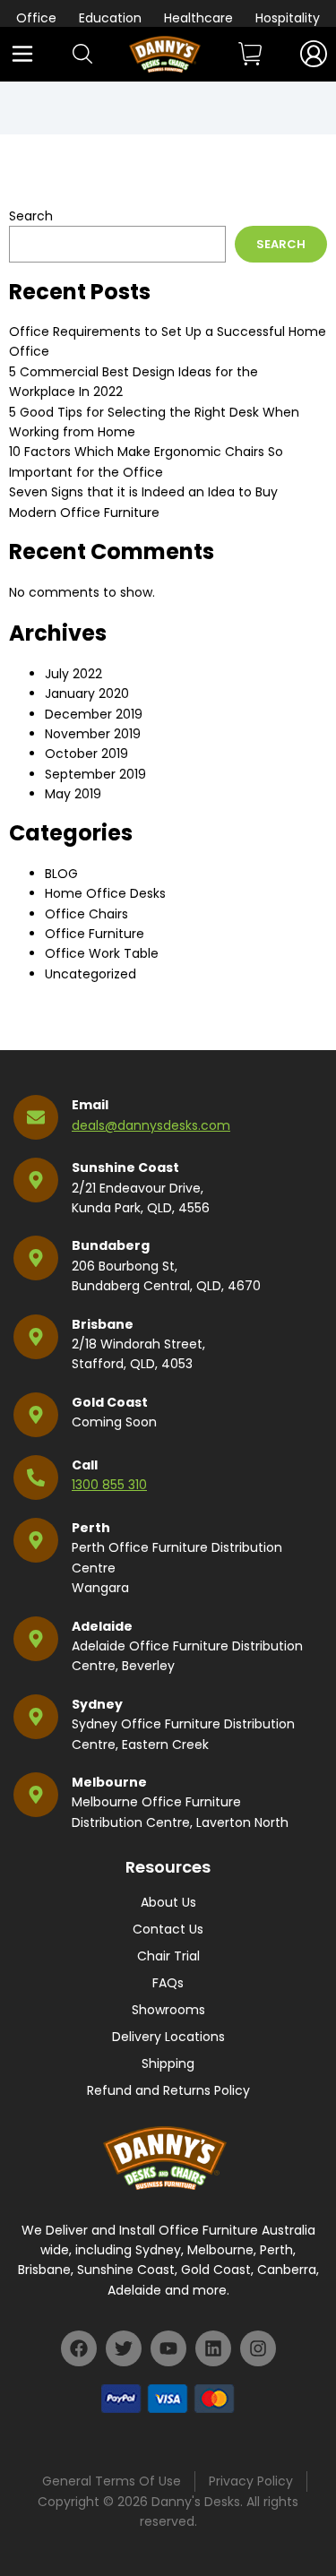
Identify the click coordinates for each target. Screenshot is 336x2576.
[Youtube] (168, 2348)
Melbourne (109, 1782)
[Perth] (36, 1540)
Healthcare (198, 18)
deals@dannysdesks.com (151, 1125)
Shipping (168, 2063)
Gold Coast (110, 1402)
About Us (168, 1902)
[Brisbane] (36, 1337)
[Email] (36, 1117)
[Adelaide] (36, 1639)
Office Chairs (86, 914)
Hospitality (288, 18)
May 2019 (73, 794)
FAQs (168, 1983)
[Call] (36, 1478)
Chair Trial (168, 1956)
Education (110, 18)
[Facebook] (79, 2348)
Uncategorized (90, 974)
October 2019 (86, 754)
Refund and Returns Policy (168, 2090)
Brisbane (103, 1324)
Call (85, 1465)
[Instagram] (258, 2348)
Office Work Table (102, 953)
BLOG (61, 874)
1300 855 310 (109, 1485)
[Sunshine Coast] (36, 1180)
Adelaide (102, 1626)
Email (90, 1105)
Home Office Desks (105, 893)
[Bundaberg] (36, 1258)
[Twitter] (124, 2348)
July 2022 (73, 674)
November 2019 (93, 734)
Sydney (97, 1704)
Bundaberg (111, 1245)
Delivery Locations (168, 2037)
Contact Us (168, 1929)
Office (36, 18)
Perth (91, 1528)
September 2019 (95, 774)
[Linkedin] (213, 2348)
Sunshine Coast (125, 1167)
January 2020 (87, 694)
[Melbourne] (36, 1795)
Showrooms (168, 2010)
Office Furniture (95, 934)
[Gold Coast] (36, 1415)
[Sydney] (36, 1717)
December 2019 (94, 714)
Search (31, 216)
